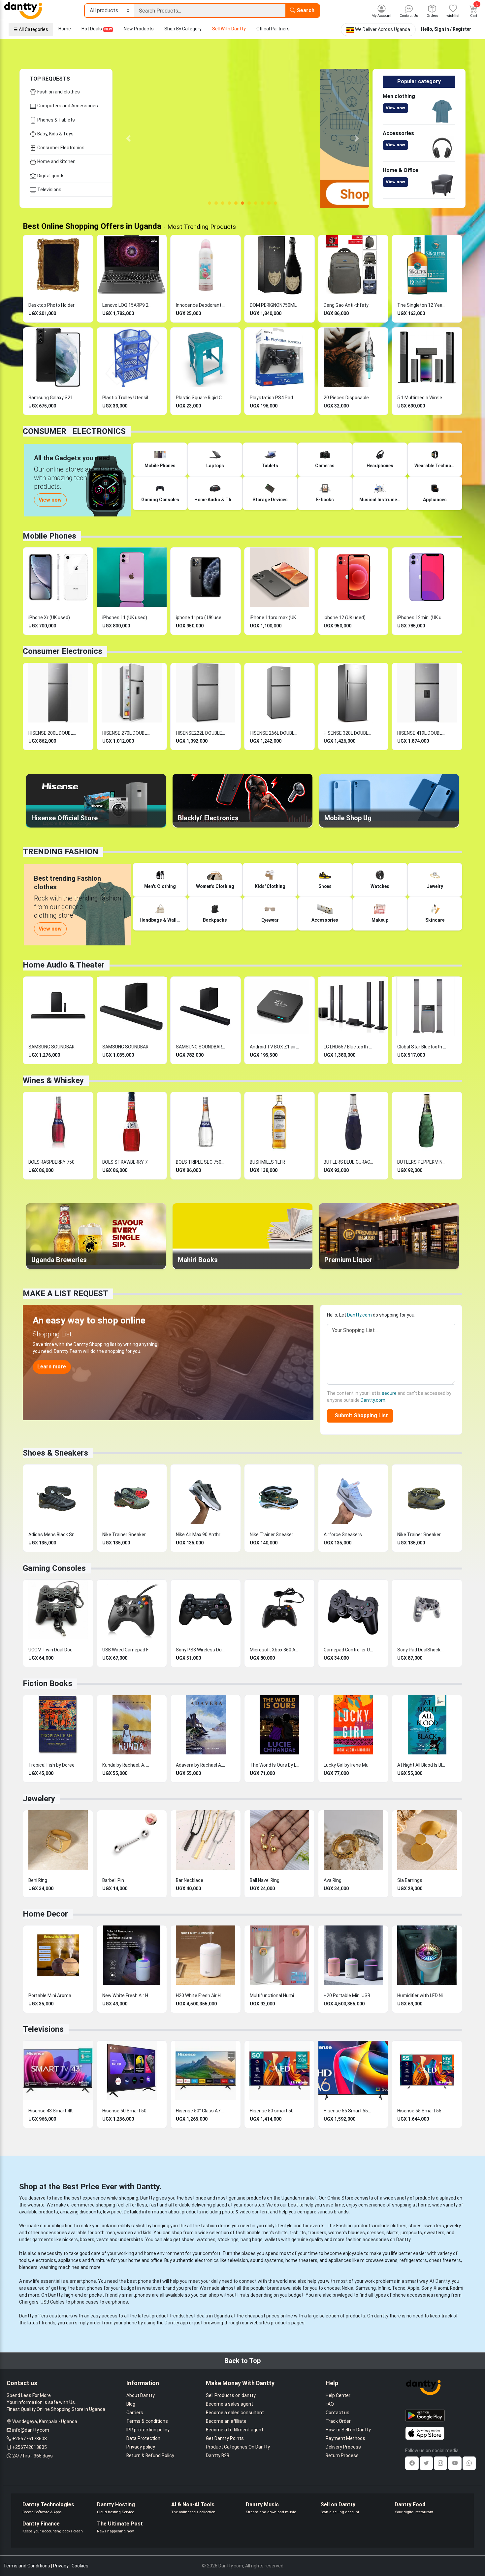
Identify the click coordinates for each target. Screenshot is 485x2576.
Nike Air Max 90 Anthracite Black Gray (201, 1535)
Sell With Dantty (229, 29)
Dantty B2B (218, 2455)
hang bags (252, 2240)
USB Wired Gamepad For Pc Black (127, 1650)
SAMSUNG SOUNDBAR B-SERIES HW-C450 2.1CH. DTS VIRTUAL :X (201, 1047)
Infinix (384, 2288)
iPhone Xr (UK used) (49, 618)
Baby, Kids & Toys (55, 134)
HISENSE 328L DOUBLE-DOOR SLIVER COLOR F (348, 733)
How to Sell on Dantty (348, 2430)
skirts (392, 2233)
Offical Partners (273, 29)
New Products (139, 29)
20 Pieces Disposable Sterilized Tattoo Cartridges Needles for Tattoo (348, 398)
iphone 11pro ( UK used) (201, 618)
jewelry (453, 2226)
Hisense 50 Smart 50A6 (127, 2111)
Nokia (348, 2288)
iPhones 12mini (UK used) (422, 618)
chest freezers (445, 2260)
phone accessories (413, 2295)
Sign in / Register (453, 29)
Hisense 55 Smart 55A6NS (348, 2111)
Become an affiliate (226, 2421)
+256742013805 (30, 2447)
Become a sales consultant (235, 2413)
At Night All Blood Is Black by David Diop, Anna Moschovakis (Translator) (422, 1765)
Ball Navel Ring (265, 1880)
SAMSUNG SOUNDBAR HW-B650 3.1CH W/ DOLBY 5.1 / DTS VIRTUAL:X (53, 1047)
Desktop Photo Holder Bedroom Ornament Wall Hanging (53, 305)
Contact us (338, 2413)
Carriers (135, 2413)
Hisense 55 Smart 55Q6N (422, 2111)
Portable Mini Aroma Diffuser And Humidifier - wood (53, 1995)
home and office (145, 2260)
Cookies (80, 2566)
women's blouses (347, 2233)
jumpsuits (411, 2233)
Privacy (61, 2566)
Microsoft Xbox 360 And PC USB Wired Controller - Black (275, 1650)
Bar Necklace (190, 1880)
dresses (376, 2233)
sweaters (434, 2226)
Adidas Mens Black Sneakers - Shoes (53, 1535)
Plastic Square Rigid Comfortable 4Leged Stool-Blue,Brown (201, 398)
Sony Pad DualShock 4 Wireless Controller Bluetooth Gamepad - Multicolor (422, 1650)
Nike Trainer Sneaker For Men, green (422, 1535)
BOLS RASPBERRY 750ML (53, 1162)
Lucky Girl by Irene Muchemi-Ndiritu (348, 1765)
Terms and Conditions (27, 2566)
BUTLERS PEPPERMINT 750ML (422, 1162)
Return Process (342, 2455)
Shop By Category (183, 29)
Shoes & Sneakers (55, 1453)
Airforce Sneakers (343, 1535)
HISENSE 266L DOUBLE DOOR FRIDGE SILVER (275, 733)
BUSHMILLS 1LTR (267, 1162)
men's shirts (275, 2233)
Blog (131, 2404)
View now (395, 108)
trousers (317, 2233)
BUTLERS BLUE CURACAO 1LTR (348, 1162)
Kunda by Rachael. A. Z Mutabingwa (127, 1765)
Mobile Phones (49, 536)
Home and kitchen (56, 161)
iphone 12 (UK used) (345, 618)
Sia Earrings (410, 1880)
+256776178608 (30, 2439)
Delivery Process (343, 2447)
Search (305, 10)
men (110, 2233)
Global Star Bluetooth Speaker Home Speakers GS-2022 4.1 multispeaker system (422, 1047)
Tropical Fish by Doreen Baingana (53, 1765)
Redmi (457, 2288)
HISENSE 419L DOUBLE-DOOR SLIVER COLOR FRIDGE (422, 733)
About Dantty (141, 2395)
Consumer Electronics (60, 148)
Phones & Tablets (56, 120)
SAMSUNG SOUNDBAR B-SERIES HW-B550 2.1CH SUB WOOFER (127, 1047)
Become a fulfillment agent (235, 2430)
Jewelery (39, 1799)
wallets (272, 2240)
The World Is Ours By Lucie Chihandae (275, 1765)
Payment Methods (345, 2438)
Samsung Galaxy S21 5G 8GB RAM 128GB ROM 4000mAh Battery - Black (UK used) (53, 398)
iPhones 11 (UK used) (125, 618)
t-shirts (298, 2233)
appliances (70, 2260)
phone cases (85, 2302)
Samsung (366, 2288)
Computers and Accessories (67, 106)
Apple (413, 2288)
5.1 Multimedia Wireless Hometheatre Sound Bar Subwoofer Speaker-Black (422, 398)
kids (147, 2233)
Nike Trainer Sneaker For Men (127, 1535)
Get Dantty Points (225, 2438)
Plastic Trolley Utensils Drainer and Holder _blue (127, 398)
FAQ (330, 2404)
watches (206, 2240)
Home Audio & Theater (64, 965)
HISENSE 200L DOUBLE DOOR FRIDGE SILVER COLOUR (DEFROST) (53, 733)
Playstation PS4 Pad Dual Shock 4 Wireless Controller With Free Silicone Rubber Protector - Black (275, 398)
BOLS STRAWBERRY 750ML (127, 1162)
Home (65, 29)
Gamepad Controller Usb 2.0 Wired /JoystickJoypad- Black (348, 1650)
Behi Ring (38, 1880)
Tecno (399, 2288)
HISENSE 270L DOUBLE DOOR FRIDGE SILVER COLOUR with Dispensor (127, 733)
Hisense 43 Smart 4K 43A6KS (53, 2111)
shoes (415, 2226)
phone (145, 2281)
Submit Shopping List (360, 1415)
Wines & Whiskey (53, 1080)
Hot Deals (97, 29)
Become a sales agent (229, 2404)
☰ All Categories (31, 29)
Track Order (338, 2421)
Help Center (338, 2395)
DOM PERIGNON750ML (273, 305)
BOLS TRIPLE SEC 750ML (201, 1162)
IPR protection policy (148, 2430)
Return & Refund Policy (150, 2455)
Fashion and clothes (58, 92)
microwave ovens (379, 2260)
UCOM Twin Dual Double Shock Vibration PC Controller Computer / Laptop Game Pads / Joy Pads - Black (53, 1650)
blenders (28, 2267)
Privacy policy (141, 2447)
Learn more (52, 1367)
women (125, 2233)
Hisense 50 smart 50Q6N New (275, 2111)
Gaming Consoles (54, 1568)
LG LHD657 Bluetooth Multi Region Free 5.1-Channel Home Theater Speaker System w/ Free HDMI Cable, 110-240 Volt (348, 1047)
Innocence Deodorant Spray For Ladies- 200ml (201, 305)
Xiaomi (441, 2288)
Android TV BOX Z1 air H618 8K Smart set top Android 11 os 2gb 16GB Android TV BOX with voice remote (275, 1047)
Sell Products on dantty (231, 2395)
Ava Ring (333, 1880)
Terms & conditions (147, 2421)
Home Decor (45, 1914)
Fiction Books (48, 1683)
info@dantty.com (31, 2430)
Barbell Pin (113, 1880)
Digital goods (50, 176)
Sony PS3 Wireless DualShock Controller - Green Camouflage (201, 1650)
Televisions (49, 190)
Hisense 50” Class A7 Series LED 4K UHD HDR (201, 2111)
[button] (129, 138)
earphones (117, 2302)
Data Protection (143, 2438)
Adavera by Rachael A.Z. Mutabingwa (201, 1765)
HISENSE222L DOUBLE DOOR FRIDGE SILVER (201, 733)
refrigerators (413, 2260)
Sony (426, 2288)
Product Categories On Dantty (238, 2447)
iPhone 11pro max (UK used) (275, 618)
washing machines (60, 2267)
